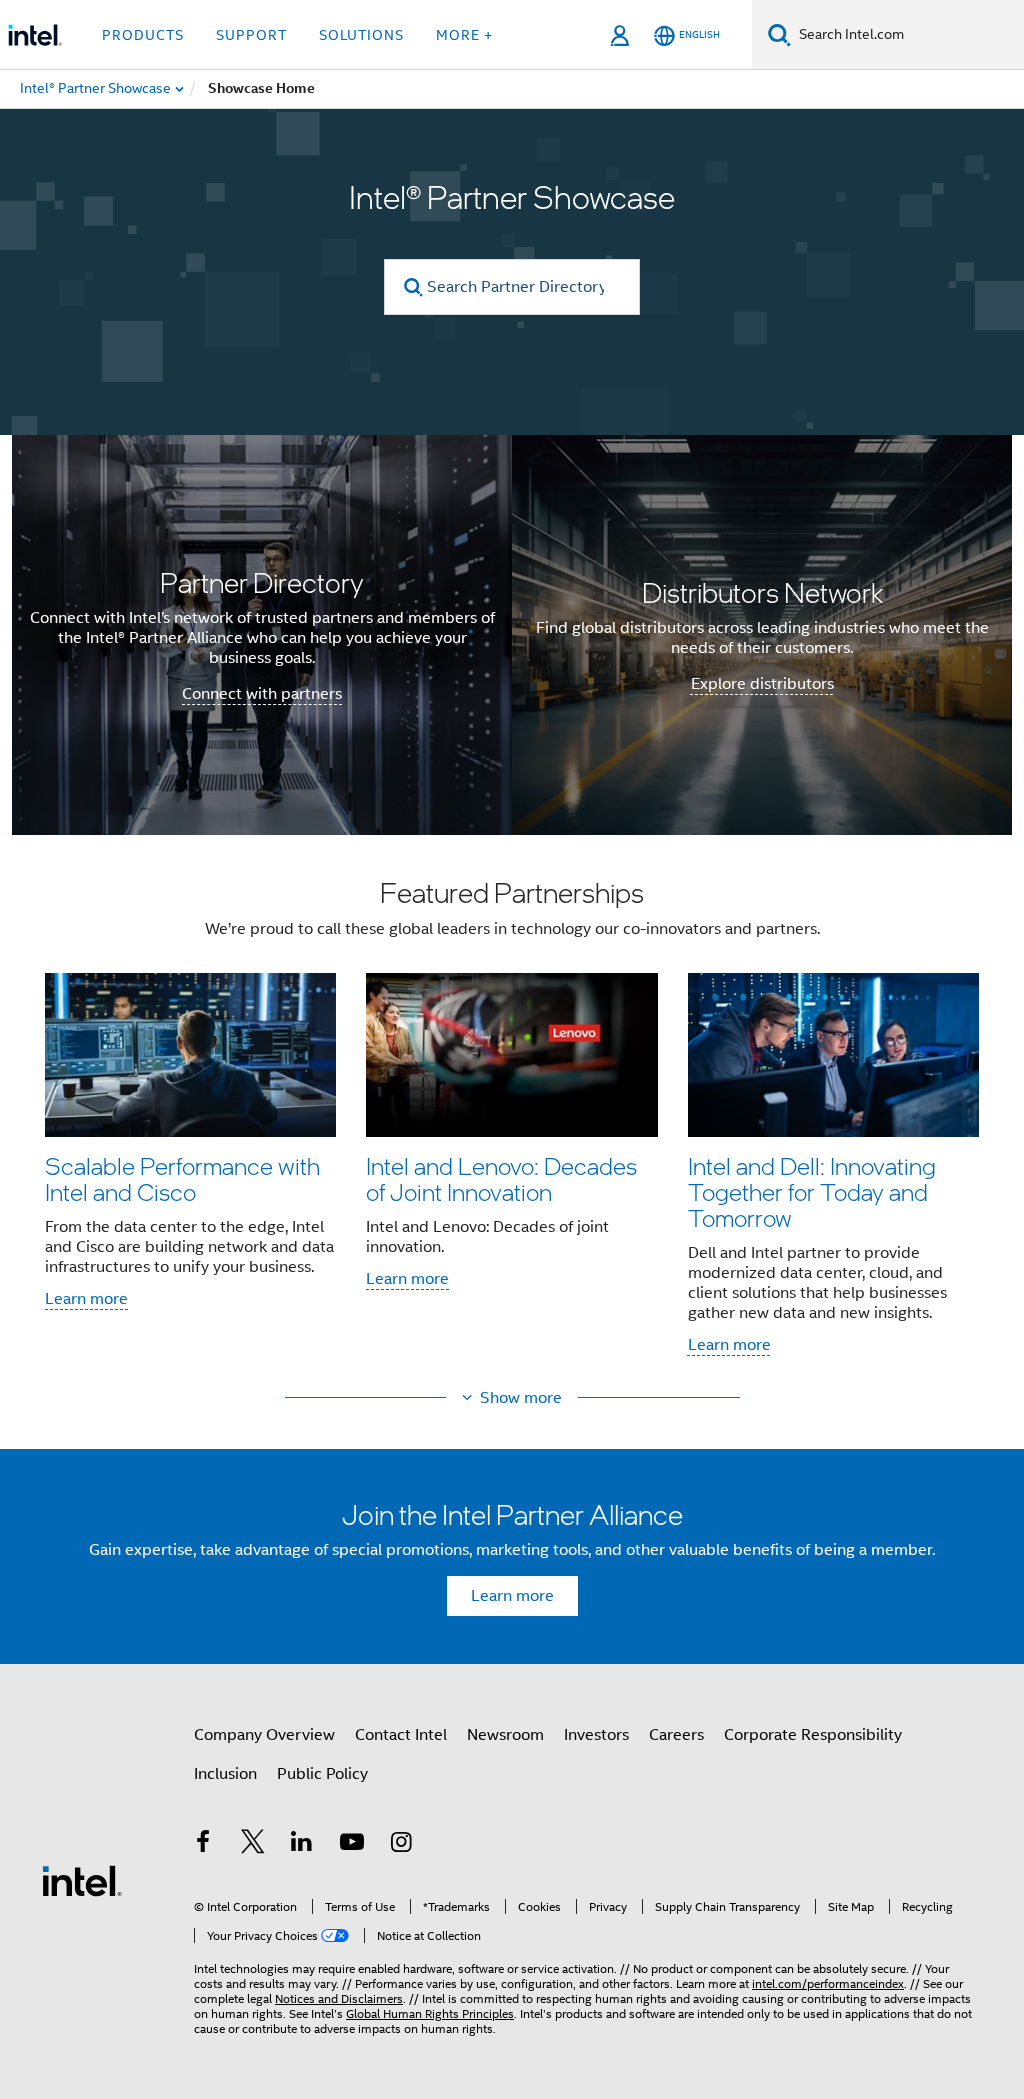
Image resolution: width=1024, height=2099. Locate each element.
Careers (676, 1735)
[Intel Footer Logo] (82, 1880)
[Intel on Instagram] (401, 1845)
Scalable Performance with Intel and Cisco (182, 1178)
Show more (521, 1398)
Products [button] (143, 35)
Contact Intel (401, 1735)
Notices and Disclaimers (339, 1998)
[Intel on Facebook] (203, 1845)
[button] (512, 1123)
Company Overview (264, 1735)
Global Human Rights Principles (430, 2013)
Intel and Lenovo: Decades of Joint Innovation (501, 1178)
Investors (596, 1735)
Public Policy (322, 1774)
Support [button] (251, 35)
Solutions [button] (361, 35)
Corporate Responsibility (813, 1735)
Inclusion (225, 1774)
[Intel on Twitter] (253, 1845)
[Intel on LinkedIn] (302, 1845)
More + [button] (464, 35)
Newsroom (505, 1735)
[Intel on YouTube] (352, 1845)
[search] (413, 287)
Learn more (86, 1299)
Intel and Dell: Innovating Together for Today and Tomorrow (812, 1191)
